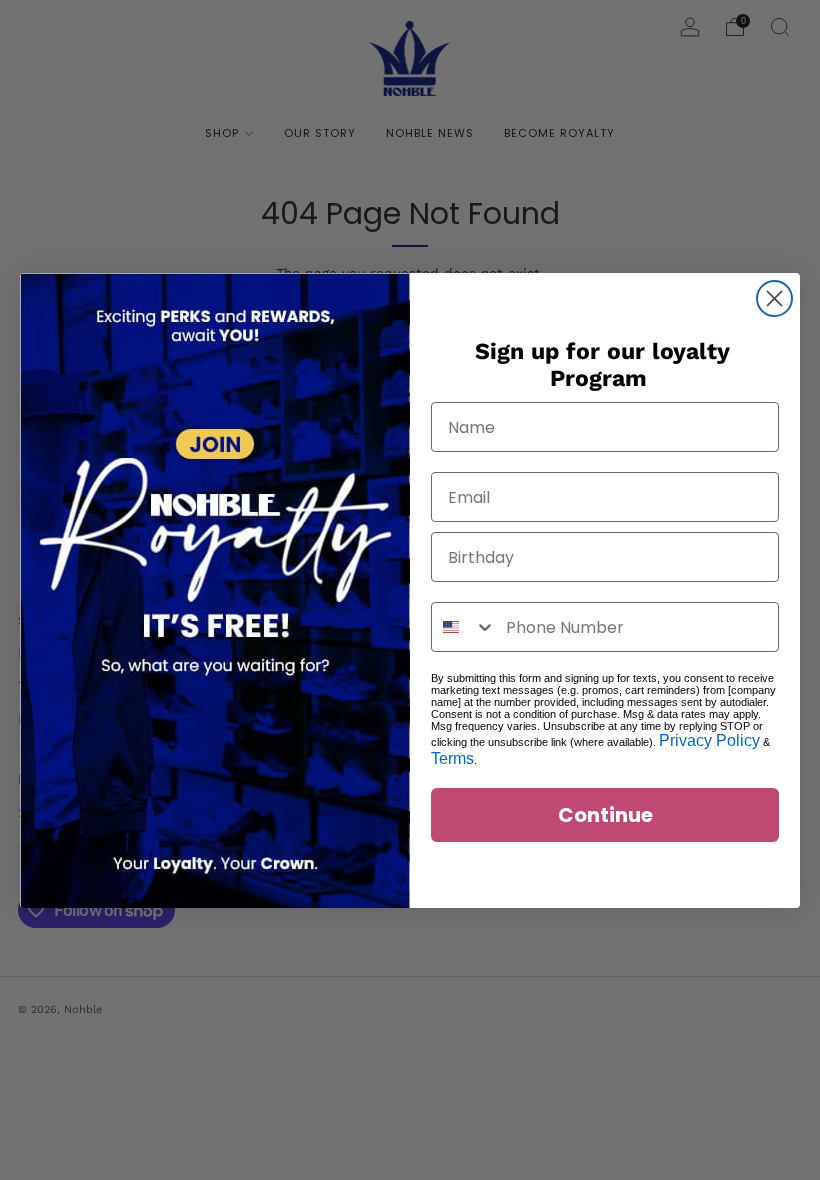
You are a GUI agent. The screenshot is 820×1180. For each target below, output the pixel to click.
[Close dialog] (774, 298)
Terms (452, 758)
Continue (605, 815)
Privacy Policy (709, 740)
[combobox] (464, 627)
